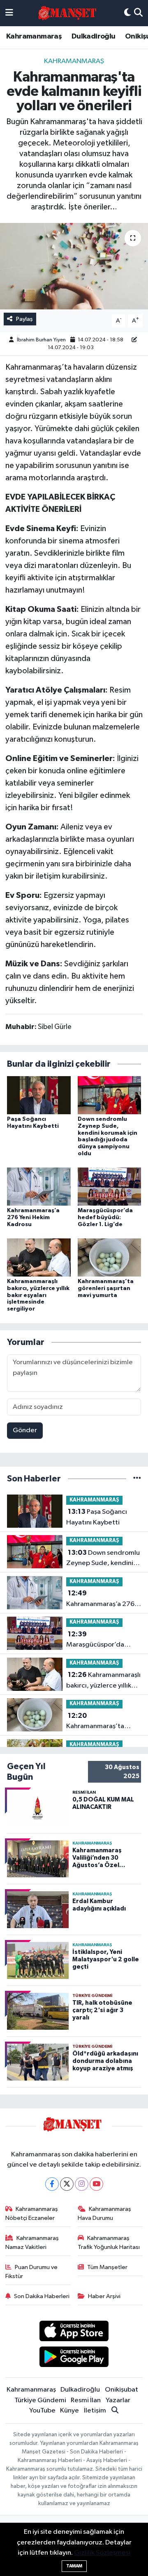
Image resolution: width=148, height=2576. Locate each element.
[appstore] (74, 2332)
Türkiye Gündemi (40, 2400)
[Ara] (138, 13)
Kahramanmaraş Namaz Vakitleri (32, 2243)
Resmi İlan (86, 2400)
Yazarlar (118, 2400)
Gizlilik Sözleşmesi (102, 2553)
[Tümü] (137, 1479)
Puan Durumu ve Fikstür (32, 2272)
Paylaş (24, 319)
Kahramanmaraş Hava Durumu (105, 2214)
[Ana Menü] (9, 13)
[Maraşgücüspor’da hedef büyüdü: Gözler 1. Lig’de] (110, 1187)
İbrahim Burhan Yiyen (41, 340)
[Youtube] (96, 2184)
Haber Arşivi (104, 2296)
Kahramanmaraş (34, 36)
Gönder (25, 1430)
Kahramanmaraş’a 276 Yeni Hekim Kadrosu (33, 1218)
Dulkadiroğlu (94, 36)
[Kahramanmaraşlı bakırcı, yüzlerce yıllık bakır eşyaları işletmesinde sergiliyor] (39, 1257)
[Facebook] (52, 2184)
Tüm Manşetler (107, 2267)
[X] (67, 2184)
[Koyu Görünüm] (127, 13)
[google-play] (74, 2358)
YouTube (42, 2411)
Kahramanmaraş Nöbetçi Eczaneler (32, 2214)
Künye (69, 2411)
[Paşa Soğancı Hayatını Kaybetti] (39, 1095)
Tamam (74, 2566)
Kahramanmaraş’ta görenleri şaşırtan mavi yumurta (106, 1288)
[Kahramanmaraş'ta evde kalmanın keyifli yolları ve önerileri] (74, 266)
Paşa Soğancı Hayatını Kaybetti (97, 1517)
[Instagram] (82, 2184)
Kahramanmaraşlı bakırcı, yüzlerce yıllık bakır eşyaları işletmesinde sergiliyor (38, 1295)
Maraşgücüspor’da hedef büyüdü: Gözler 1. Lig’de (105, 1218)
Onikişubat (121, 2390)
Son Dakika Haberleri (42, 2296)
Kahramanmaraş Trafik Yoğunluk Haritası (109, 2243)
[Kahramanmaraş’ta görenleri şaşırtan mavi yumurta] (110, 1257)
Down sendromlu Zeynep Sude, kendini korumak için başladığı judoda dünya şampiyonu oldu (103, 1559)
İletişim (95, 2411)
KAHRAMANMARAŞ (74, 61)
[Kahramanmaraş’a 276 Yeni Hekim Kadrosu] (39, 1187)
